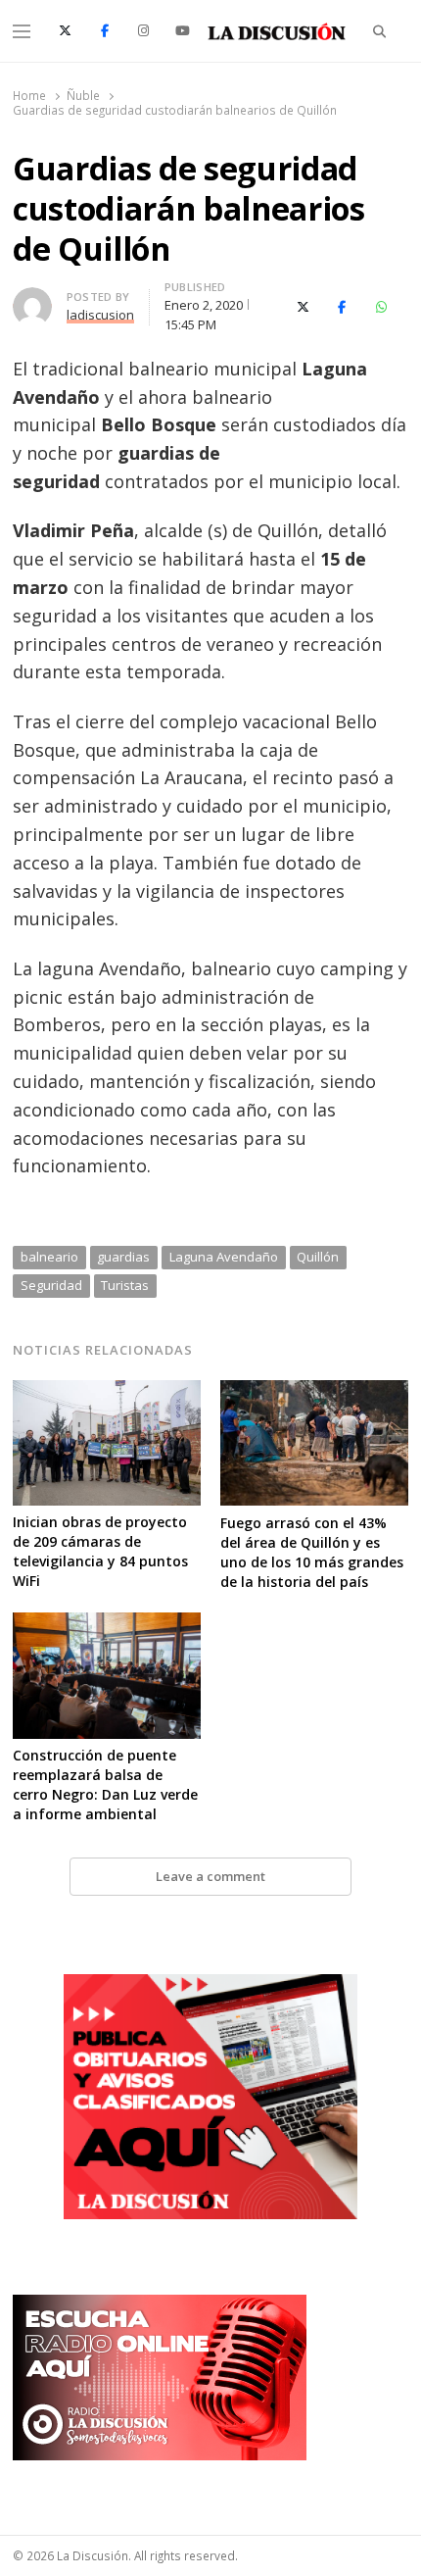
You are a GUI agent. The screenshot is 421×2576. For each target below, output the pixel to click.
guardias (123, 1257)
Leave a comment (210, 1876)
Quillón (318, 1257)
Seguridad (51, 1285)
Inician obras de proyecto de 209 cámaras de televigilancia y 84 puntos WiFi (100, 1551)
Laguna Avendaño (224, 1257)
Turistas (125, 1285)
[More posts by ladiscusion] (32, 299)
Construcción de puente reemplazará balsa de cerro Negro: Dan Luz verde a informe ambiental (105, 1784)
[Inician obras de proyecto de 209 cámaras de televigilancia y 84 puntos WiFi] (107, 1392)
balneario (49, 1257)
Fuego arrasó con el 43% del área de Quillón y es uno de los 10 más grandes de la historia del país (312, 1552)
